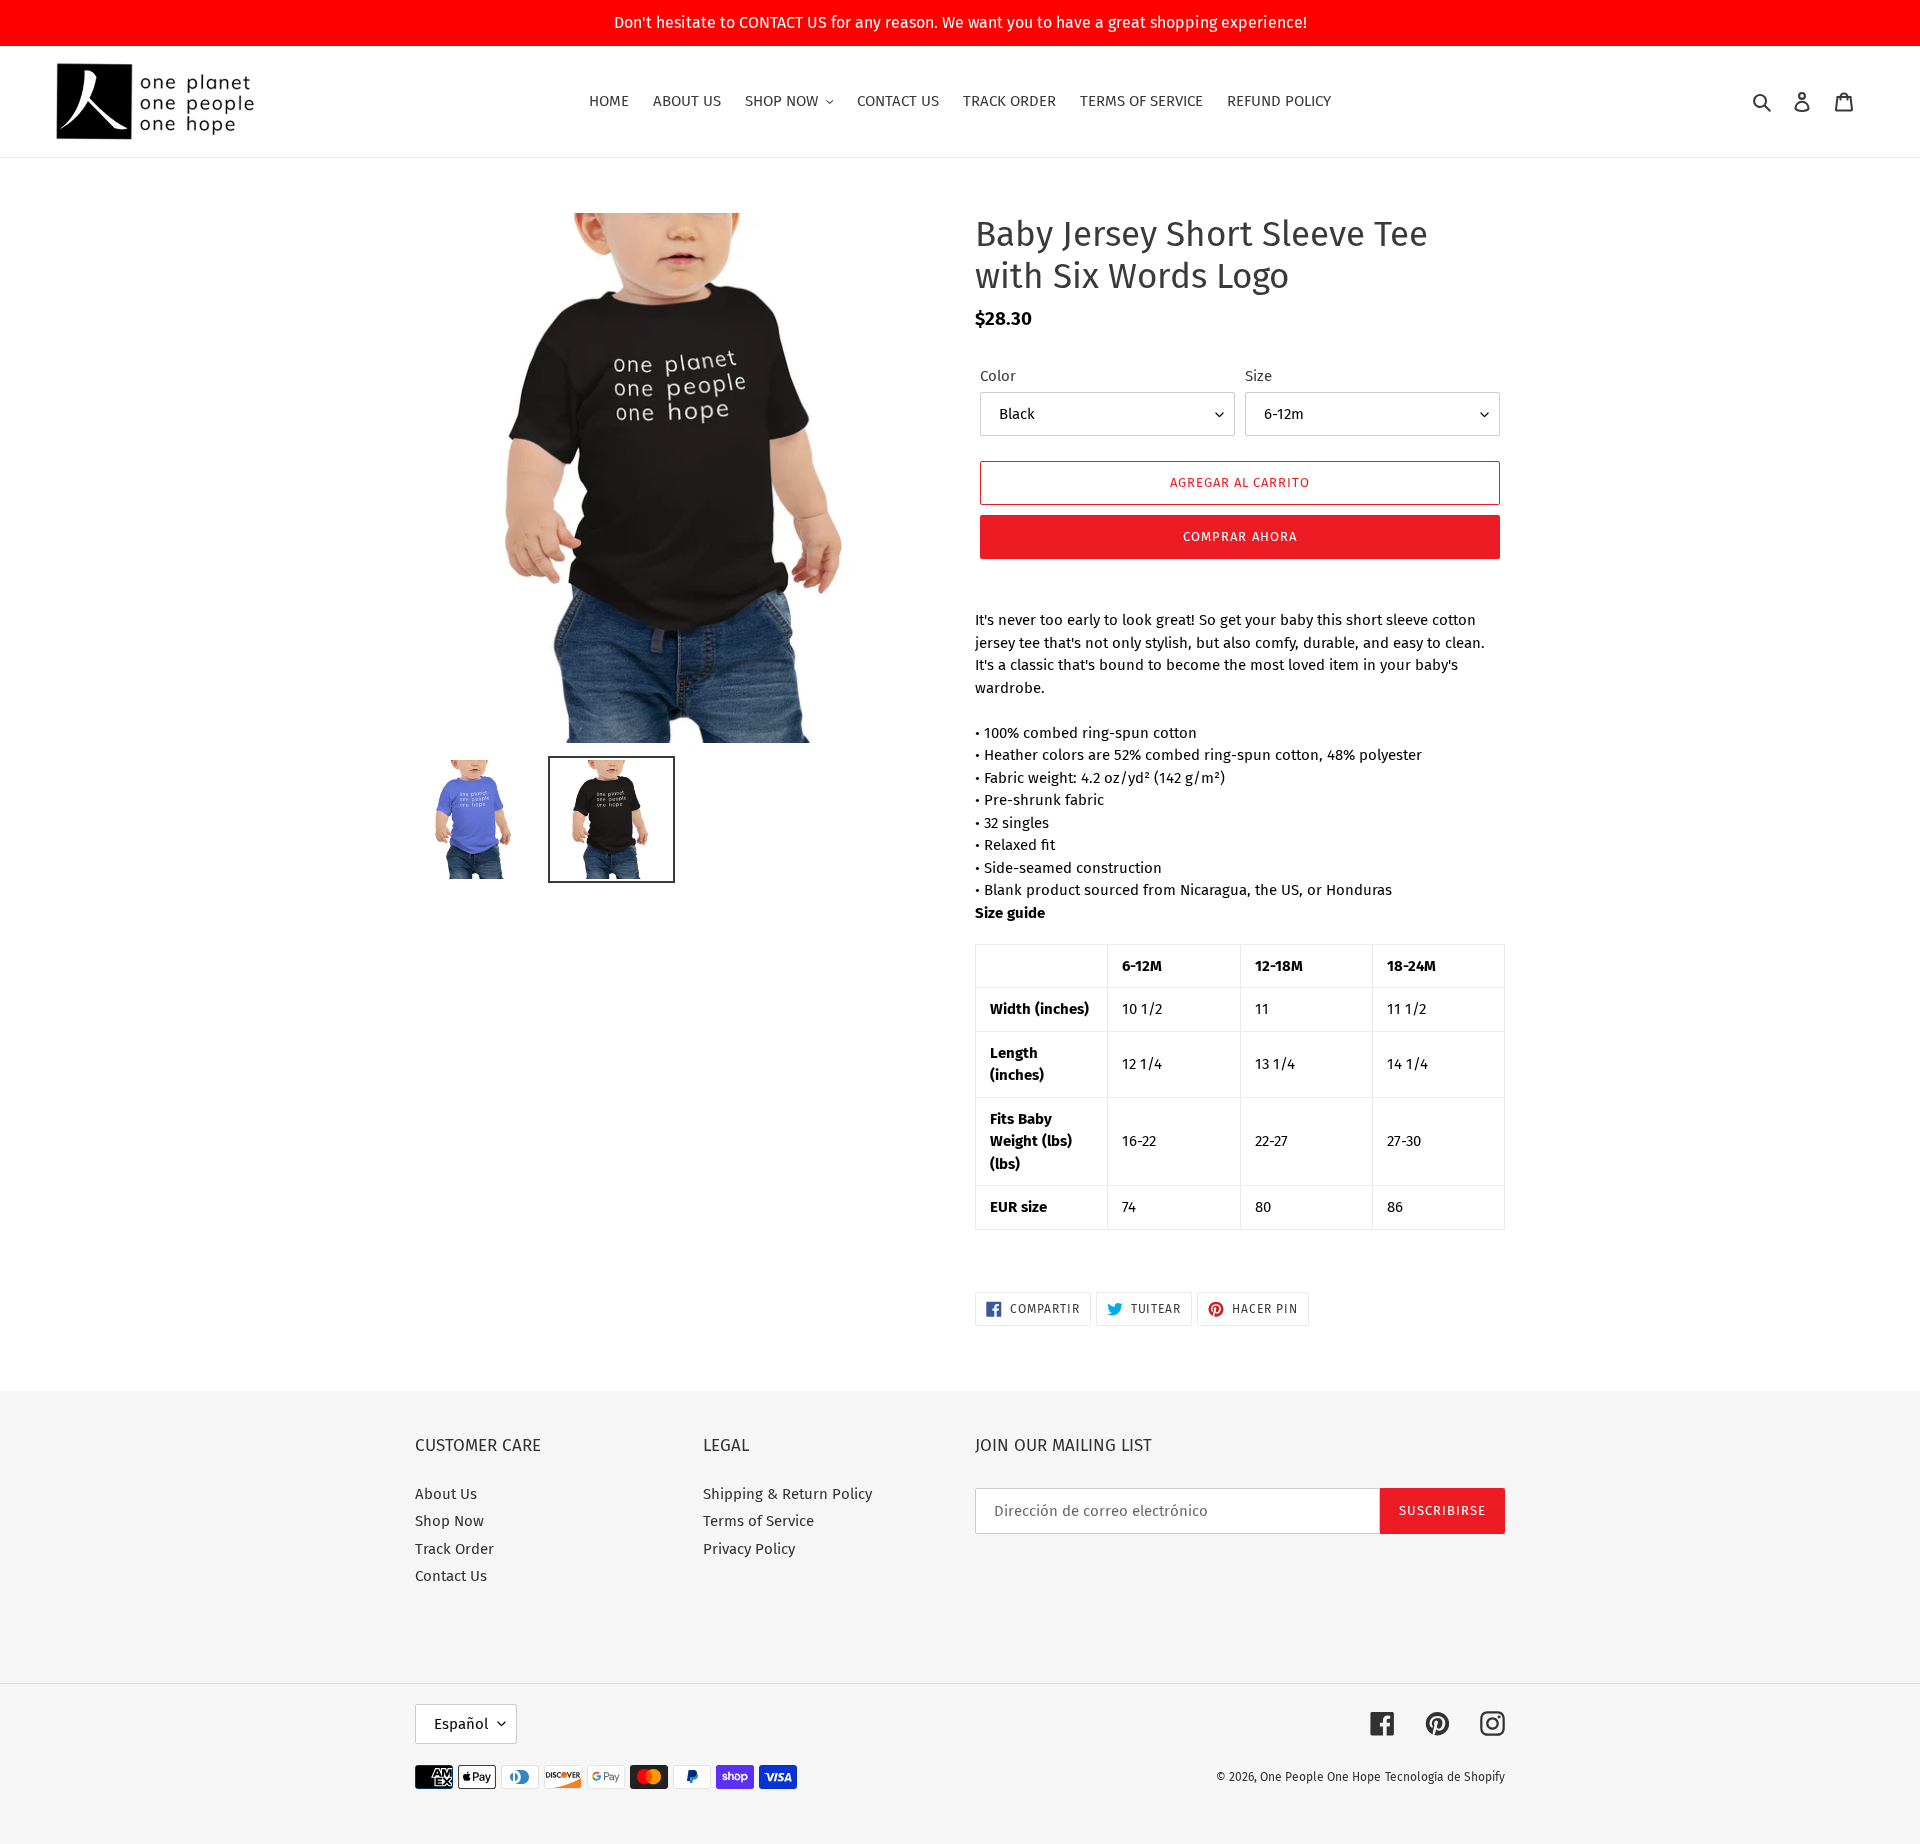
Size (1258, 376)
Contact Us (451, 1576)
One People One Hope (1320, 1777)
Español (461, 1724)
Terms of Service (758, 1521)
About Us (446, 1494)
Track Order (454, 1549)
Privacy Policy (749, 1549)
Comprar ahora (1240, 536)
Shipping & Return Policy (787, 1494)
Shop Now (449, 1521)
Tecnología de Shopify (1445, 1777)
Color (998, 376)
